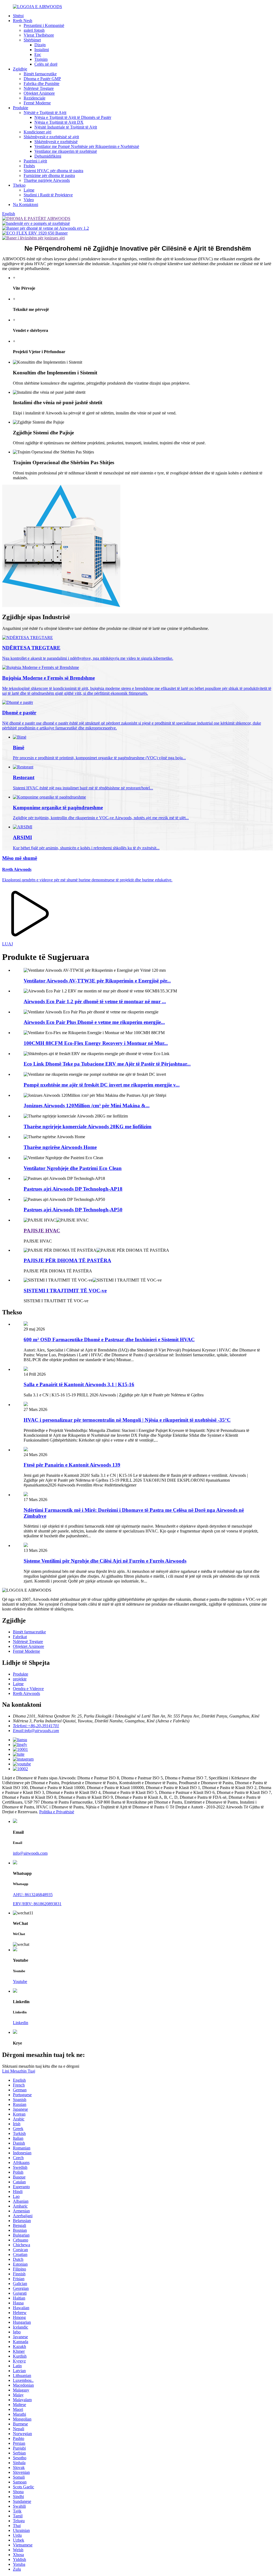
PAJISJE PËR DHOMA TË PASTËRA (67, 1260)
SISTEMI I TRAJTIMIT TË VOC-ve (65, 1291)
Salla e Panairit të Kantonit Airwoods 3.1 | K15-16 (79, 1384)
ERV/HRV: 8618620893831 (37, 1904)
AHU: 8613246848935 (33, 1895)
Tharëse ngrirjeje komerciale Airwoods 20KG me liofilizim (88, 1126)
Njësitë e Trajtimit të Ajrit (45, 113)
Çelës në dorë (46, 64)
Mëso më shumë (20, 858)
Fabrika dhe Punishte (41, 84)
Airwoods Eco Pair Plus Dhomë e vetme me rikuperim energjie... (94, 1022)
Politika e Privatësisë (57, 1812)
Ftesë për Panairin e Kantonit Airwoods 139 (72, 1465)
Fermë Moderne (37, 103)
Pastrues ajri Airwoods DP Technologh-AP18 (73, 1189)
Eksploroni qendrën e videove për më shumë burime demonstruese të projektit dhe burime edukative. (87, 880)
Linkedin (21, 2023)
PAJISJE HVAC (42, 1231)
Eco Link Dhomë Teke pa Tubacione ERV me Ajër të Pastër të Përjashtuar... (107, 1064)
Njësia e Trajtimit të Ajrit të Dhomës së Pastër (73, 117)
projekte (20, 1679)
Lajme (29, 190)
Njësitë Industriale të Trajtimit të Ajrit (66, 127)
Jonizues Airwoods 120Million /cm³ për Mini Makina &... (87, 1106)
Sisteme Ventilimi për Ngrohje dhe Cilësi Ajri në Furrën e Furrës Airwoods (105, 1561)
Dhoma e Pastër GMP (42, 79)
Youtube (20, 1981)
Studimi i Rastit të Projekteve (48, 195)
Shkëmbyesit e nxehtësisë (56, 142)
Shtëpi (18, 16)
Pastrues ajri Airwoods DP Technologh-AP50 (73, 1210)
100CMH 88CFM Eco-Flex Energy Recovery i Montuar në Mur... (96, 1043)
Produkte (21, 108)
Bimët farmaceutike (40, 74)
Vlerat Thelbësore (39, 35)
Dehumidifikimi (48, 156)
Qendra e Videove (28, 1689)
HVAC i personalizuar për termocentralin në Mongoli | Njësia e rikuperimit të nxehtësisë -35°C (127, 1420)
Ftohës (29, 166)
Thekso (19, 185)
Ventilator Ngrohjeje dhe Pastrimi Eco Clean (73, 1168)
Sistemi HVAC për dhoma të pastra (53, 171)
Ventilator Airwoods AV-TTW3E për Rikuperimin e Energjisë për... (97, 981)
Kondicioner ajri (37, 132)
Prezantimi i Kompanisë (44, 25)
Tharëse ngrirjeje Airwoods (47, 180)
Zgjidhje (20, 69)
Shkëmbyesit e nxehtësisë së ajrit (51, 137)
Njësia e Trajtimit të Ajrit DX (59, 122)
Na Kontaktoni (26, 205)
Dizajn (40, 45)
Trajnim (41, 59)
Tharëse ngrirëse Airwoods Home (60, 1147)
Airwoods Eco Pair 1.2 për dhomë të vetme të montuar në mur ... (95, 1001)
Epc (38, 54)
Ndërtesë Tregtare (39, 88)
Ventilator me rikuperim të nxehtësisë (66, 151)
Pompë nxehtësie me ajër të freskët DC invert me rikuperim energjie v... (102, 1085)
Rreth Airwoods (17, 869)
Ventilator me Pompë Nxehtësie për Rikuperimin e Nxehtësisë (87, 146)
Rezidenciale (35, 98)
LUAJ (8, 944)
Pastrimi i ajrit (35, 161)
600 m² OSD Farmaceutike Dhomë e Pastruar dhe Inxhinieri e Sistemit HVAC (109, 1340)
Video (29, 200)
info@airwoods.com (30, 1853)
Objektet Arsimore (39, 93)
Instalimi (42, 50)
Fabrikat (20, 1637)
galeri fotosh (34, 30)
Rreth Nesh (23, 21)
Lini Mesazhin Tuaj (19, 2071)
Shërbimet (32, 40)
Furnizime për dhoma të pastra (49, 175)
